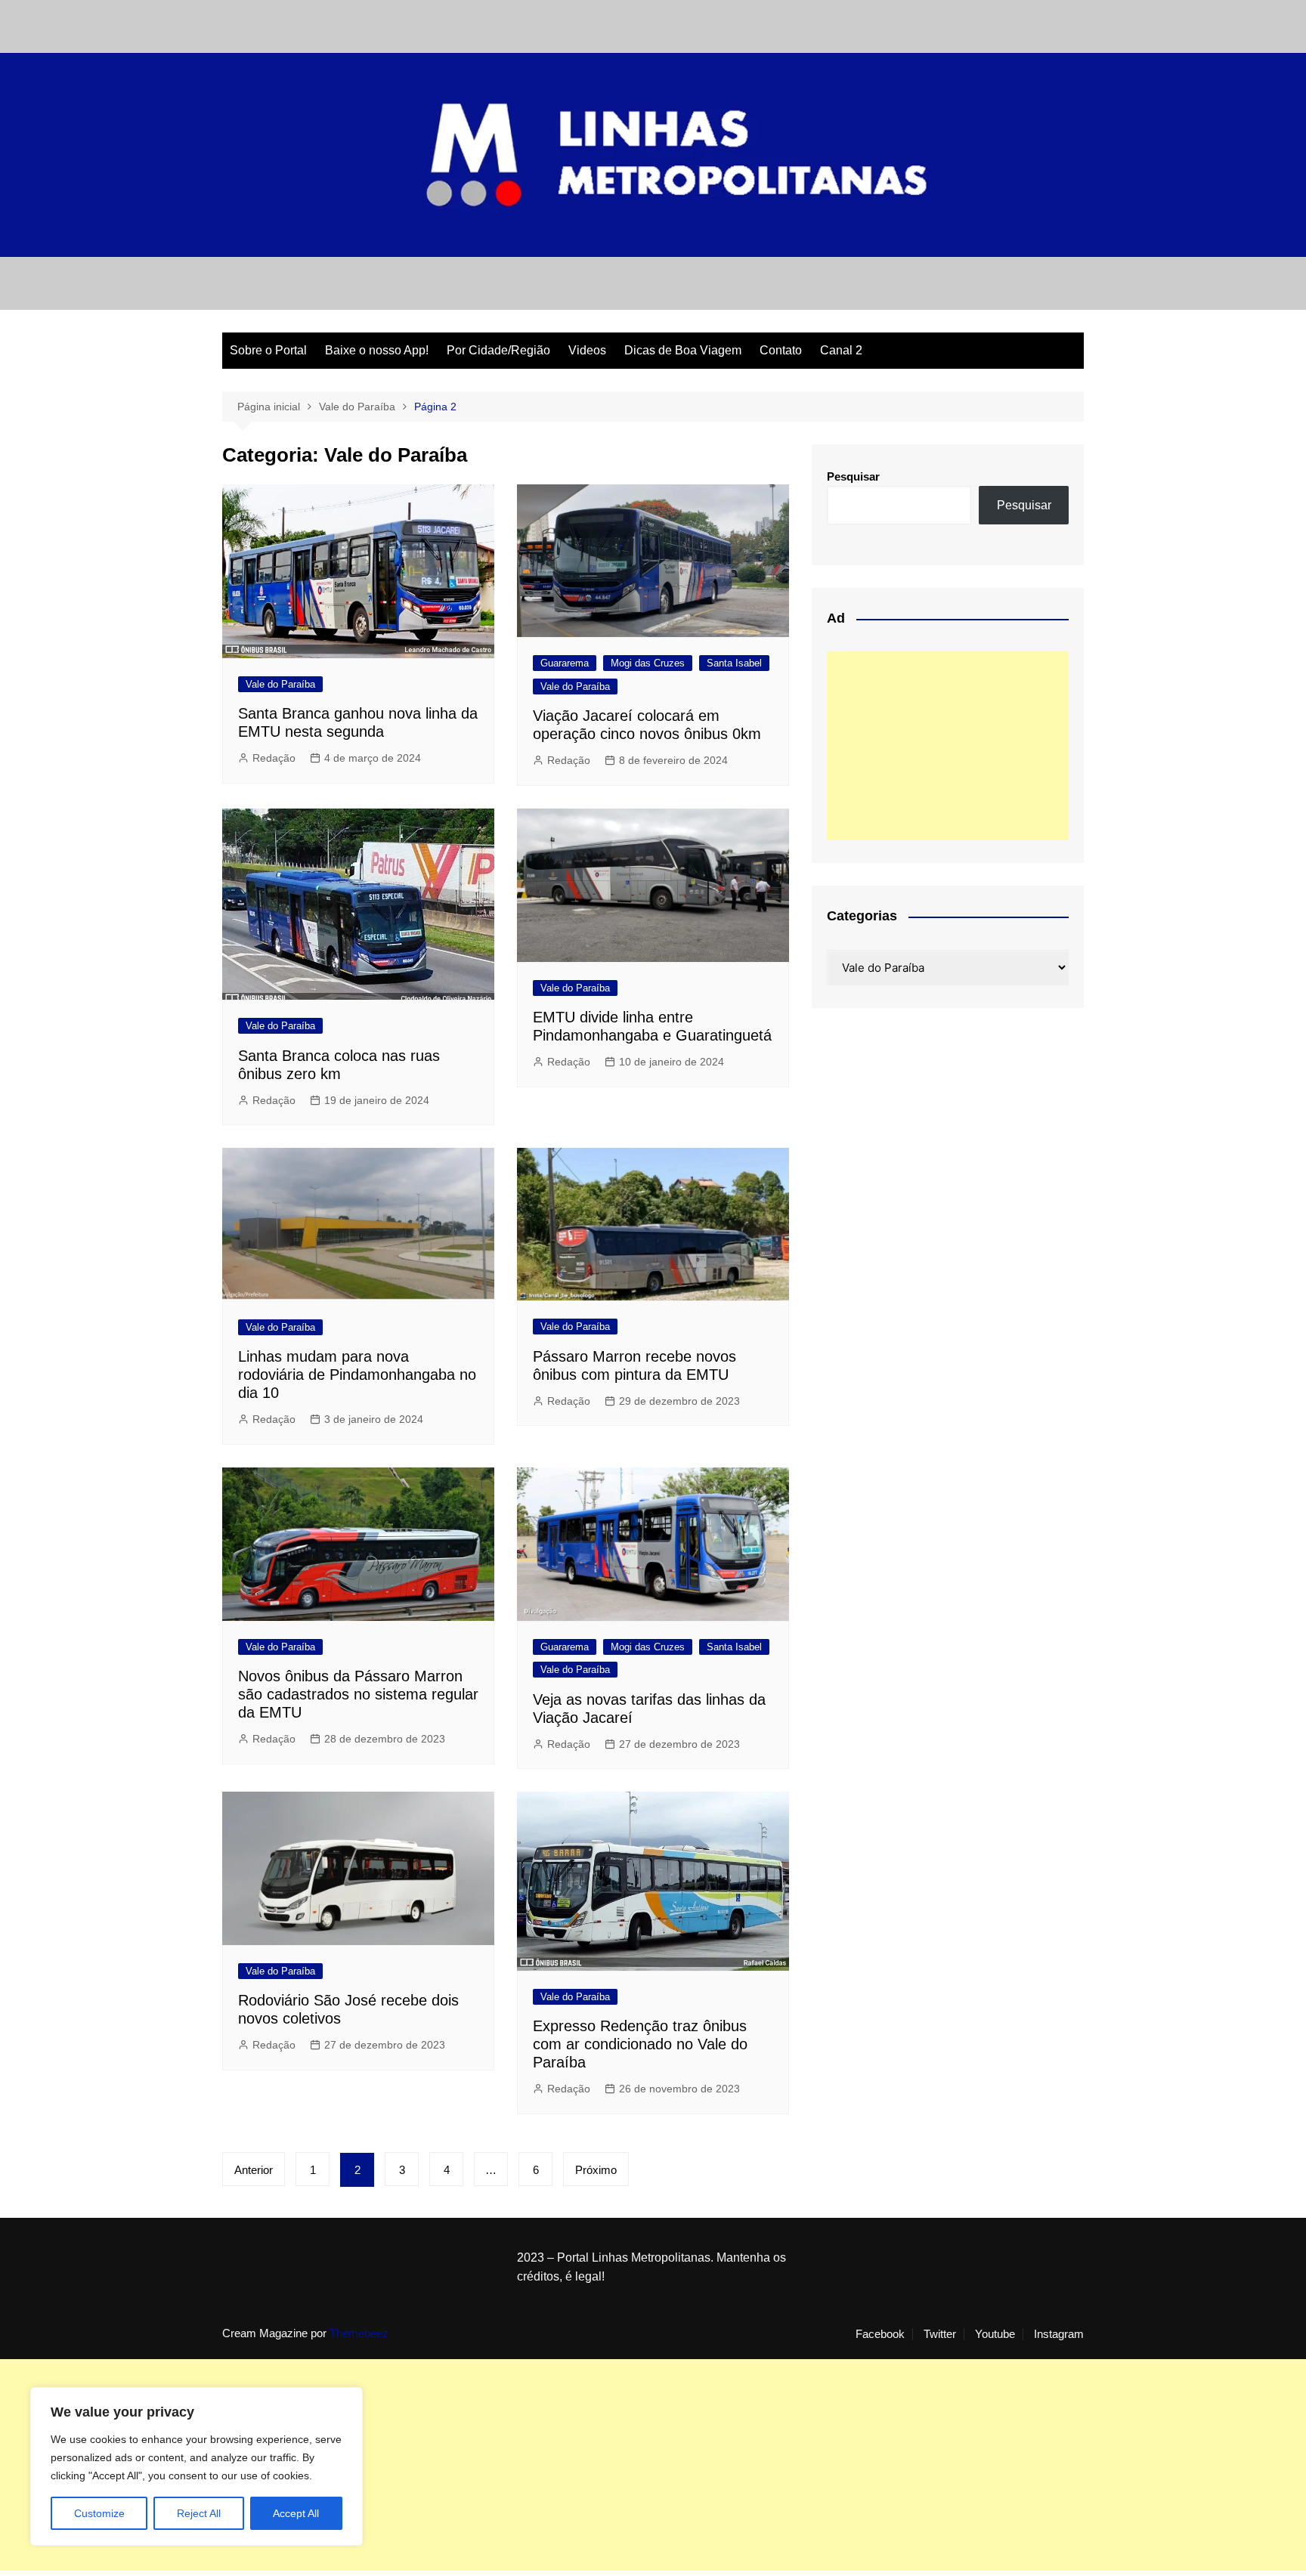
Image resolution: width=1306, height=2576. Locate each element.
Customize (99, 2513)
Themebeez (359, 2333)
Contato (781, 350)
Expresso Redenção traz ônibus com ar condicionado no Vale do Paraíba (640, 2044)
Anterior (254, 2170)
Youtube (995, 2334)
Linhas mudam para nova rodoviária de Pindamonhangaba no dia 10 (357, 1375)
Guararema (565, 663)
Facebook (880, 2334)
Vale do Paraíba (280, 684)
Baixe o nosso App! (377, 350)
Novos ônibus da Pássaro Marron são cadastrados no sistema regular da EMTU (358, 1694)
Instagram (1059, 2334)
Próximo (596, 2170)
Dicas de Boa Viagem (683, 350)
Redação (274, 758)
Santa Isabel (734, 663)
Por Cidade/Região (498, 350)
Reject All (199, 2513)
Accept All (296, 2513)
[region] (197, 2466)
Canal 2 (841, 350)
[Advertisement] (948, 746)
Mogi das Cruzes (648, 663)
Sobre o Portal (268, 350)
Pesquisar (853, 476)
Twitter (940, 2334)
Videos (587, 350)
